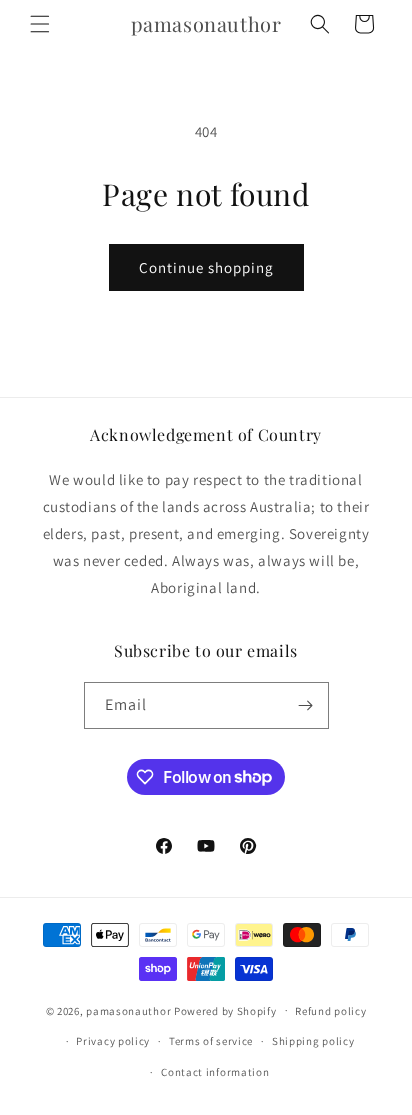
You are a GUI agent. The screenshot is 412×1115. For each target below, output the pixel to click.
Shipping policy (313, 1041)
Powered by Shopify (225, 1010)
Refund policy (330, 1011)
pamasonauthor (128, 1010)
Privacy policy (113, 1041)
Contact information (215, 1072)
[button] (40, 24)
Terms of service (211, 1041)
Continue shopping (206, 267)
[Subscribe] (306, 705)
